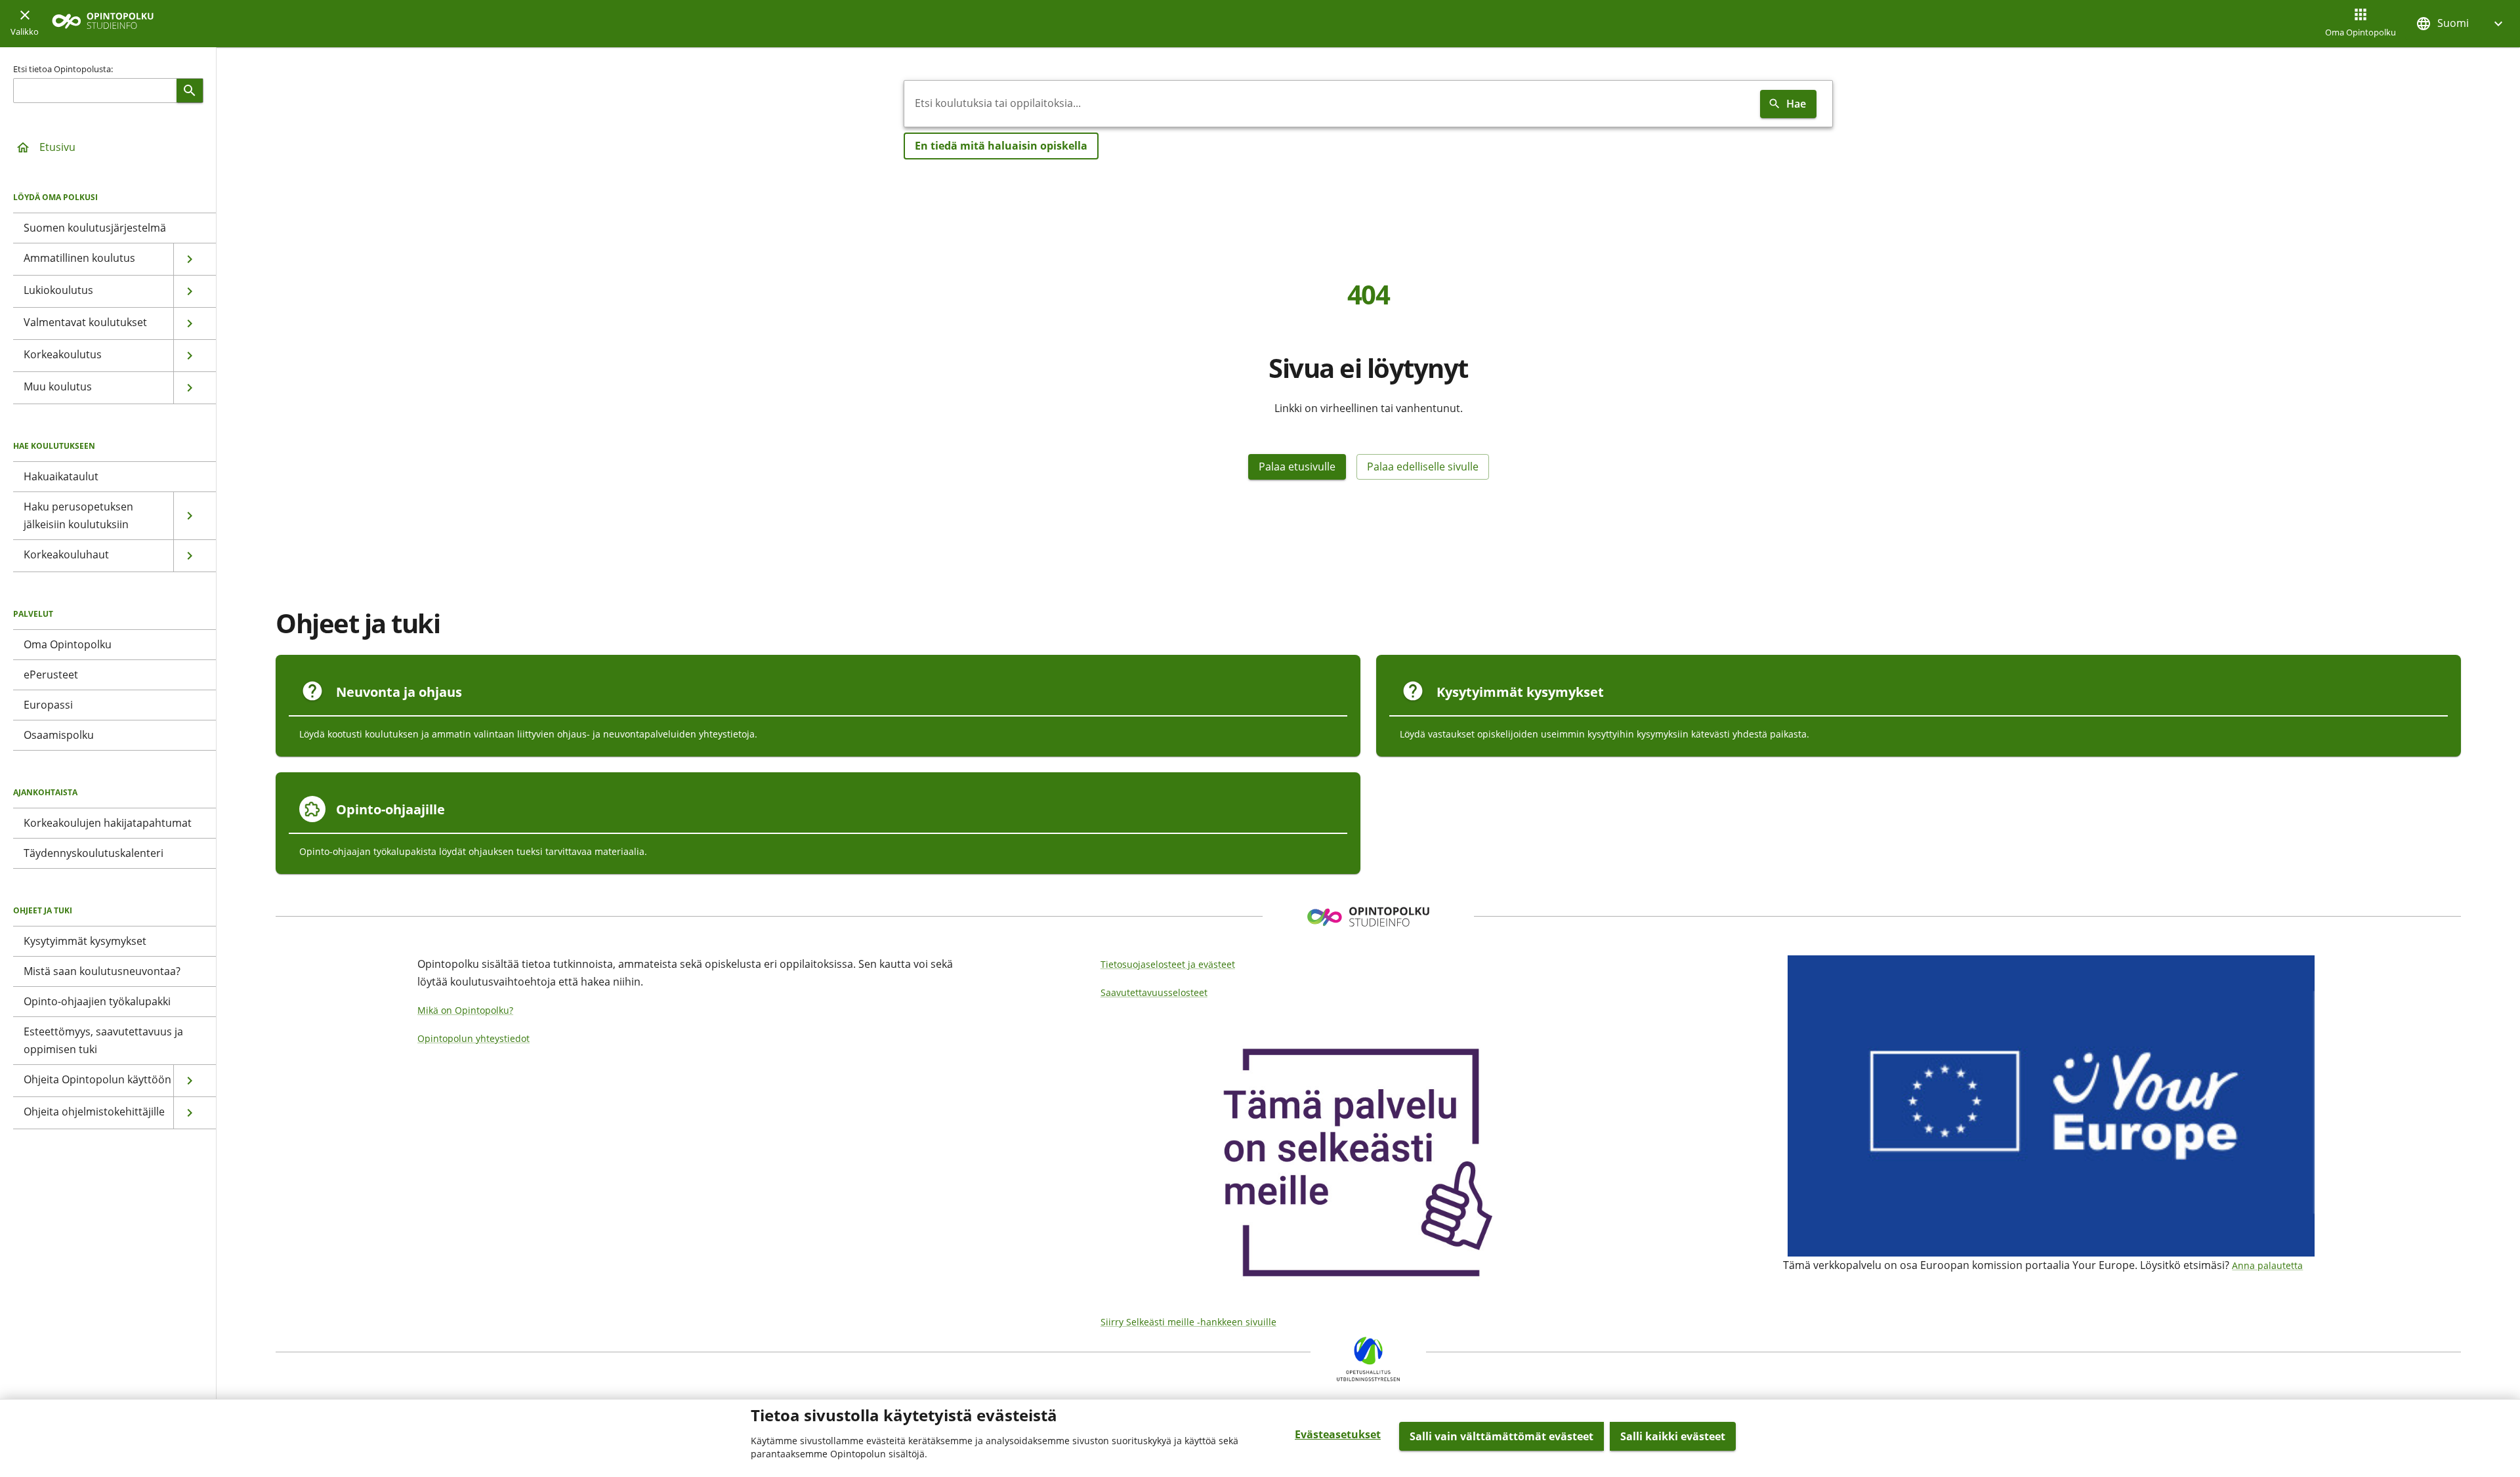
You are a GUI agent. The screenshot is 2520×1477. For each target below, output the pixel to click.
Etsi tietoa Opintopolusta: (63, 69)
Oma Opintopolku (2361, 32)
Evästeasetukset (1338, 1434)
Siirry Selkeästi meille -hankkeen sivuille (1188, 1322)
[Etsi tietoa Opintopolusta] (190, 91)
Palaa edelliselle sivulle (1423, 467)
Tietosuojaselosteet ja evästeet (1168, 964)
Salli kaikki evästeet (1673, 1436)
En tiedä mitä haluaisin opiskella (1001, 146)
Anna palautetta (2267, 1265)
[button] (2461, 23)
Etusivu (57, 147)
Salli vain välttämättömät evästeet (1501, 1436)
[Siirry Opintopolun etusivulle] (103, 24)
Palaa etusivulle (1297, 467)
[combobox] (1330, 104)
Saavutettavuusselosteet (1154, 992)
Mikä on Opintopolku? (465, 1010)
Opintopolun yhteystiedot (473, 1038)
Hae (1796, 104)
